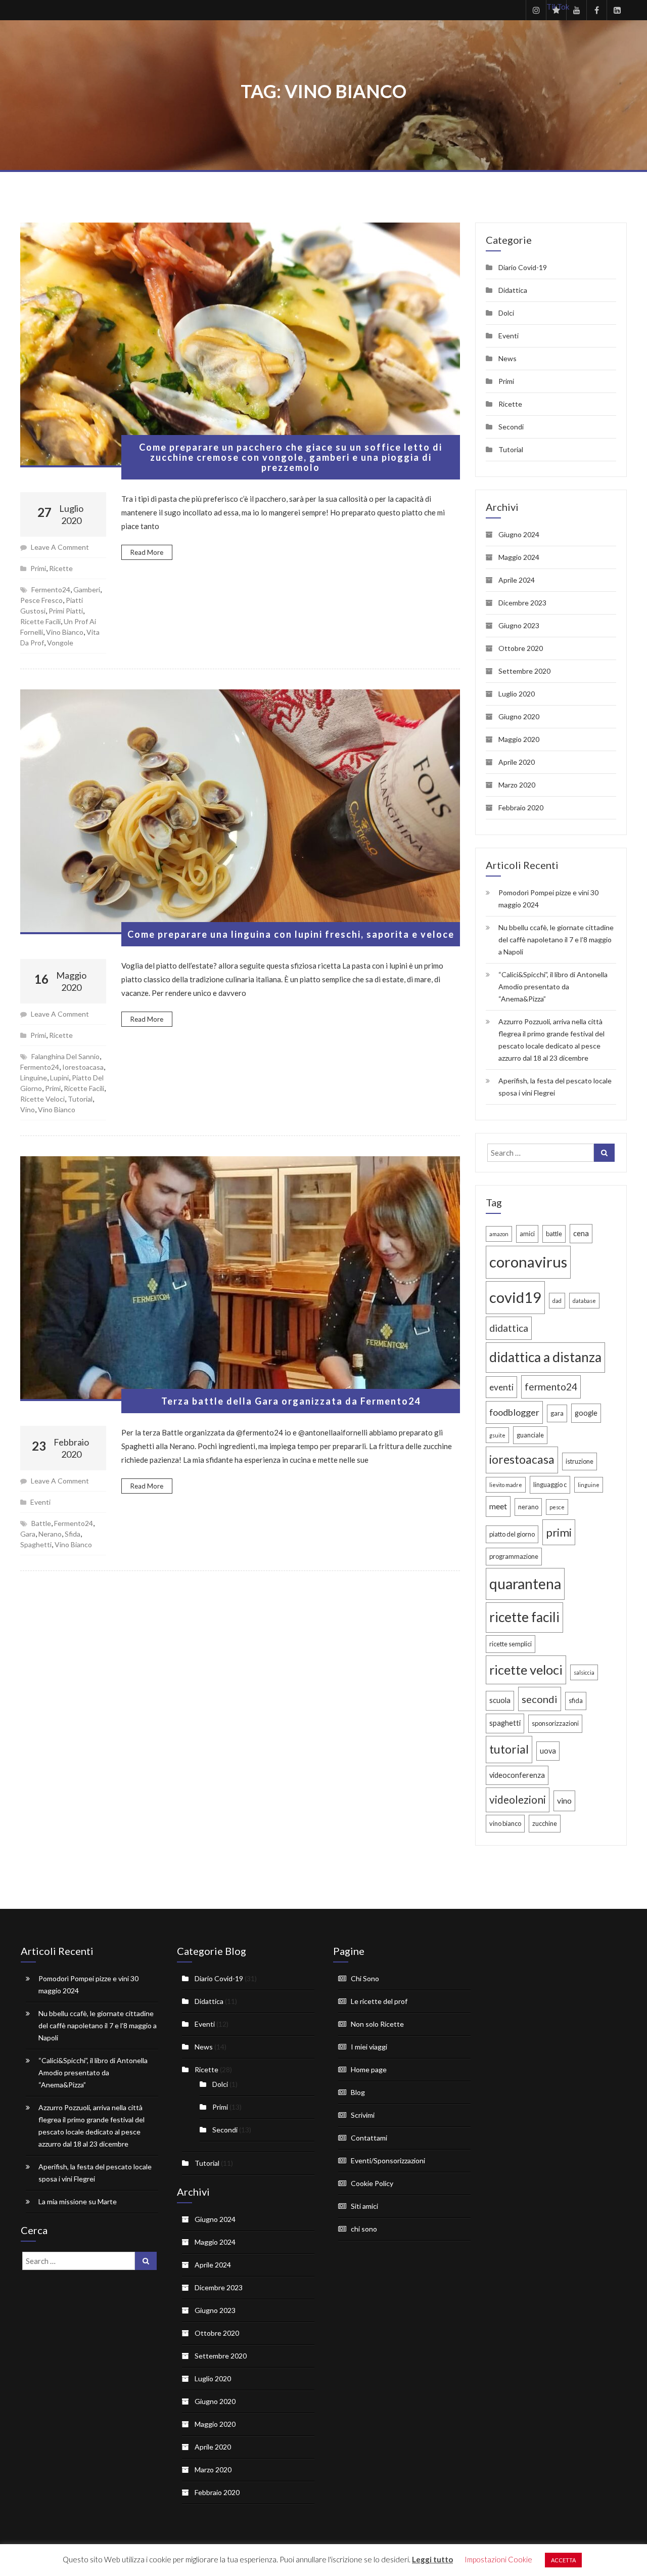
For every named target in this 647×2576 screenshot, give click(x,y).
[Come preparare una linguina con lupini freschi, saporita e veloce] (240, 812)
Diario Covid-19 (523, 267)
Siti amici (364, 2206)
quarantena (525, 1584)
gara (28, 1534)
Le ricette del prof (379, 2001)
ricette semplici (511, 1644)
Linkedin (617, 10)
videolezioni (518, 1800)
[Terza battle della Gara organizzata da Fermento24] (240, 1279)
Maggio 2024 (519, 557)
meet (498, 1506)
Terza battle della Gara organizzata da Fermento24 (291, 1401)
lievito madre (506, 1485)
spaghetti (36, 1544)
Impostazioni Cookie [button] (498, 2559)
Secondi (511, 427)
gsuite (497, 1435)
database (584, 1301)
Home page (369, 2069)
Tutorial (511, 449)
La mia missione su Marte (78, 2201)
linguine (34, 1078)
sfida (73, 1534)
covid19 (515, 1297)
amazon (499, 1234)
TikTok (556, 7)
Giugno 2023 (519, 625)
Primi (38, 568)
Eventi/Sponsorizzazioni (388, 2160)
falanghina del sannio (65, 1056)
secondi (540, 1699)
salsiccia (584, 1672)
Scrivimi (363, 2115)
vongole (60, 643)
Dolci (506, 313)
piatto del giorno (512, 1534)
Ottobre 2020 (521, 648)
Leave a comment (60, 547)
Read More (147, 552)
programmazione (514, 1556)
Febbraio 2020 (521, 807)
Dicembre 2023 (522, 603)
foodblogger (514, 1412)
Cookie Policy (372, 2183)
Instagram (536, 10)
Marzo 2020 (517, 785)
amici (527, 1234)
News (507, 358)
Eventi (40, 1502)
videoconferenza (517, 1775)
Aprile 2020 (517, 762)
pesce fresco (41, 600)
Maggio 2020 (519, 739)
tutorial (80, 1099)
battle (41, 1523)
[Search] (604, 1153)
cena (581, 1233)
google (586, 1413)
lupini (59, 1078)
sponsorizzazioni (555, 1723)
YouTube (576, 10)
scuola (500, 1700)
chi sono (364, 2229)
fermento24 (51, 590)
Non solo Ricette (377, 2024)
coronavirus (528, 1262)
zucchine (545, 1823)
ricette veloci (42, 1099)
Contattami (369, 2138)
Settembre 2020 (524, 671)
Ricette (61, 568)
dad (557, 1301)
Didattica (513, 290)
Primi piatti (66, 611)
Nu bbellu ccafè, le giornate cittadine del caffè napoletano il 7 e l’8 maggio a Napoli (556, 940)
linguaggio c (550, 1485)
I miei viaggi (369, 2047)
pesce (557, 1507)
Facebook (596, 10)
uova (548, 1751)
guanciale (530, 1435)
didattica (509, 1328)
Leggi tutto (432, 2559)
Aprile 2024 (517, 580)
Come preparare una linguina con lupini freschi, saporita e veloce (291, 934)
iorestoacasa (83, 1067)
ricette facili (40, 621)
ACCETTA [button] (563, 2560)
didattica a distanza (545, 1357)
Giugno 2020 (519, 716)
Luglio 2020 (517, 694)
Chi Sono (365, 1978)
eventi (501, 1387)
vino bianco (65, 632)
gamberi (87, 590)
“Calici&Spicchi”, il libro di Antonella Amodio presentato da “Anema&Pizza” (553, 987)
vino (28, 1109)
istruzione (580, 1461)
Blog (358, 2092)
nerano (50, 1534)
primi (53, 1088)
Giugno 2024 (519, 534)
